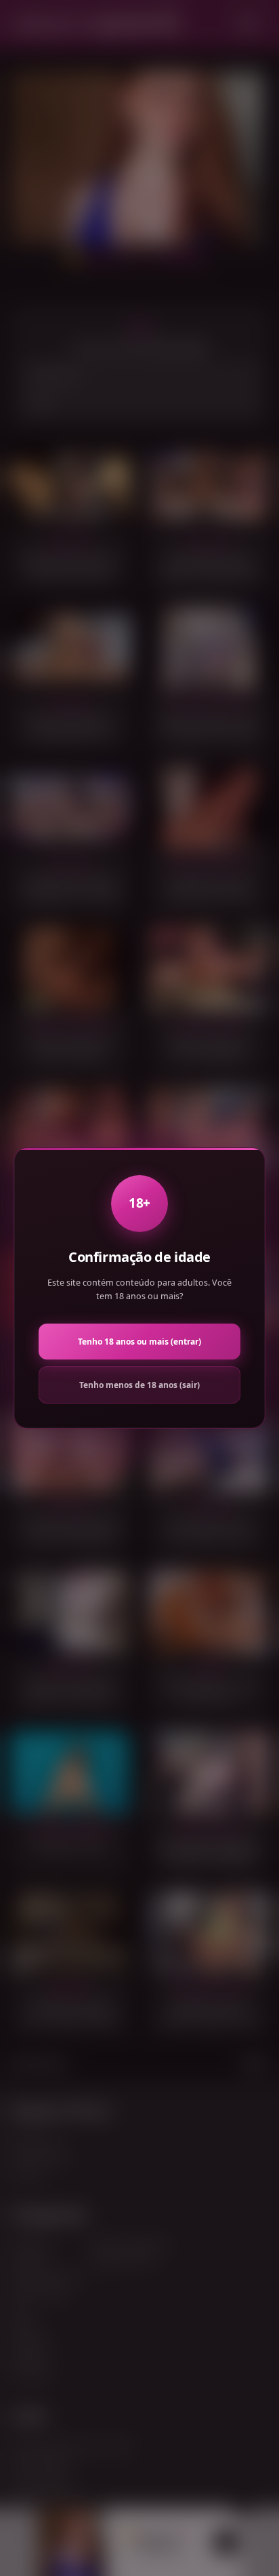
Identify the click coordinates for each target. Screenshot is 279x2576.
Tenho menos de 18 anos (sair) (139, 1385)
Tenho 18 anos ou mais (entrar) (139, 1342)
